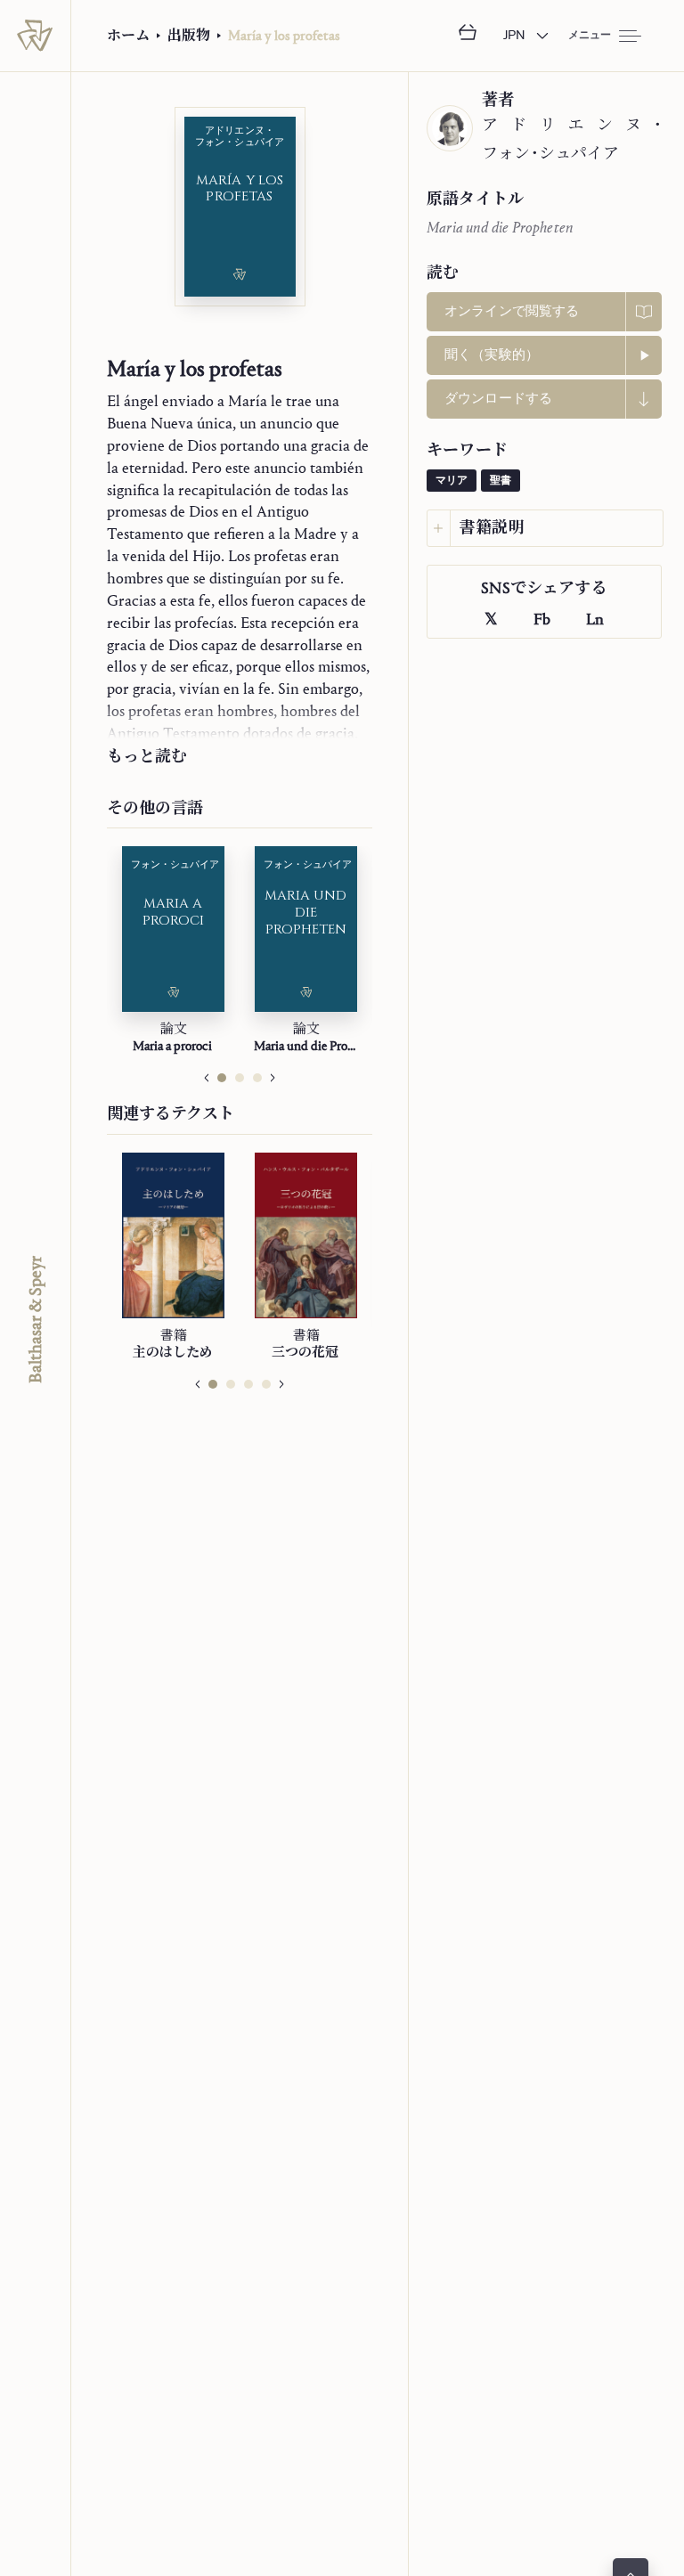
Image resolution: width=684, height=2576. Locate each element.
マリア (452, 481)
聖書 (501, 481)
